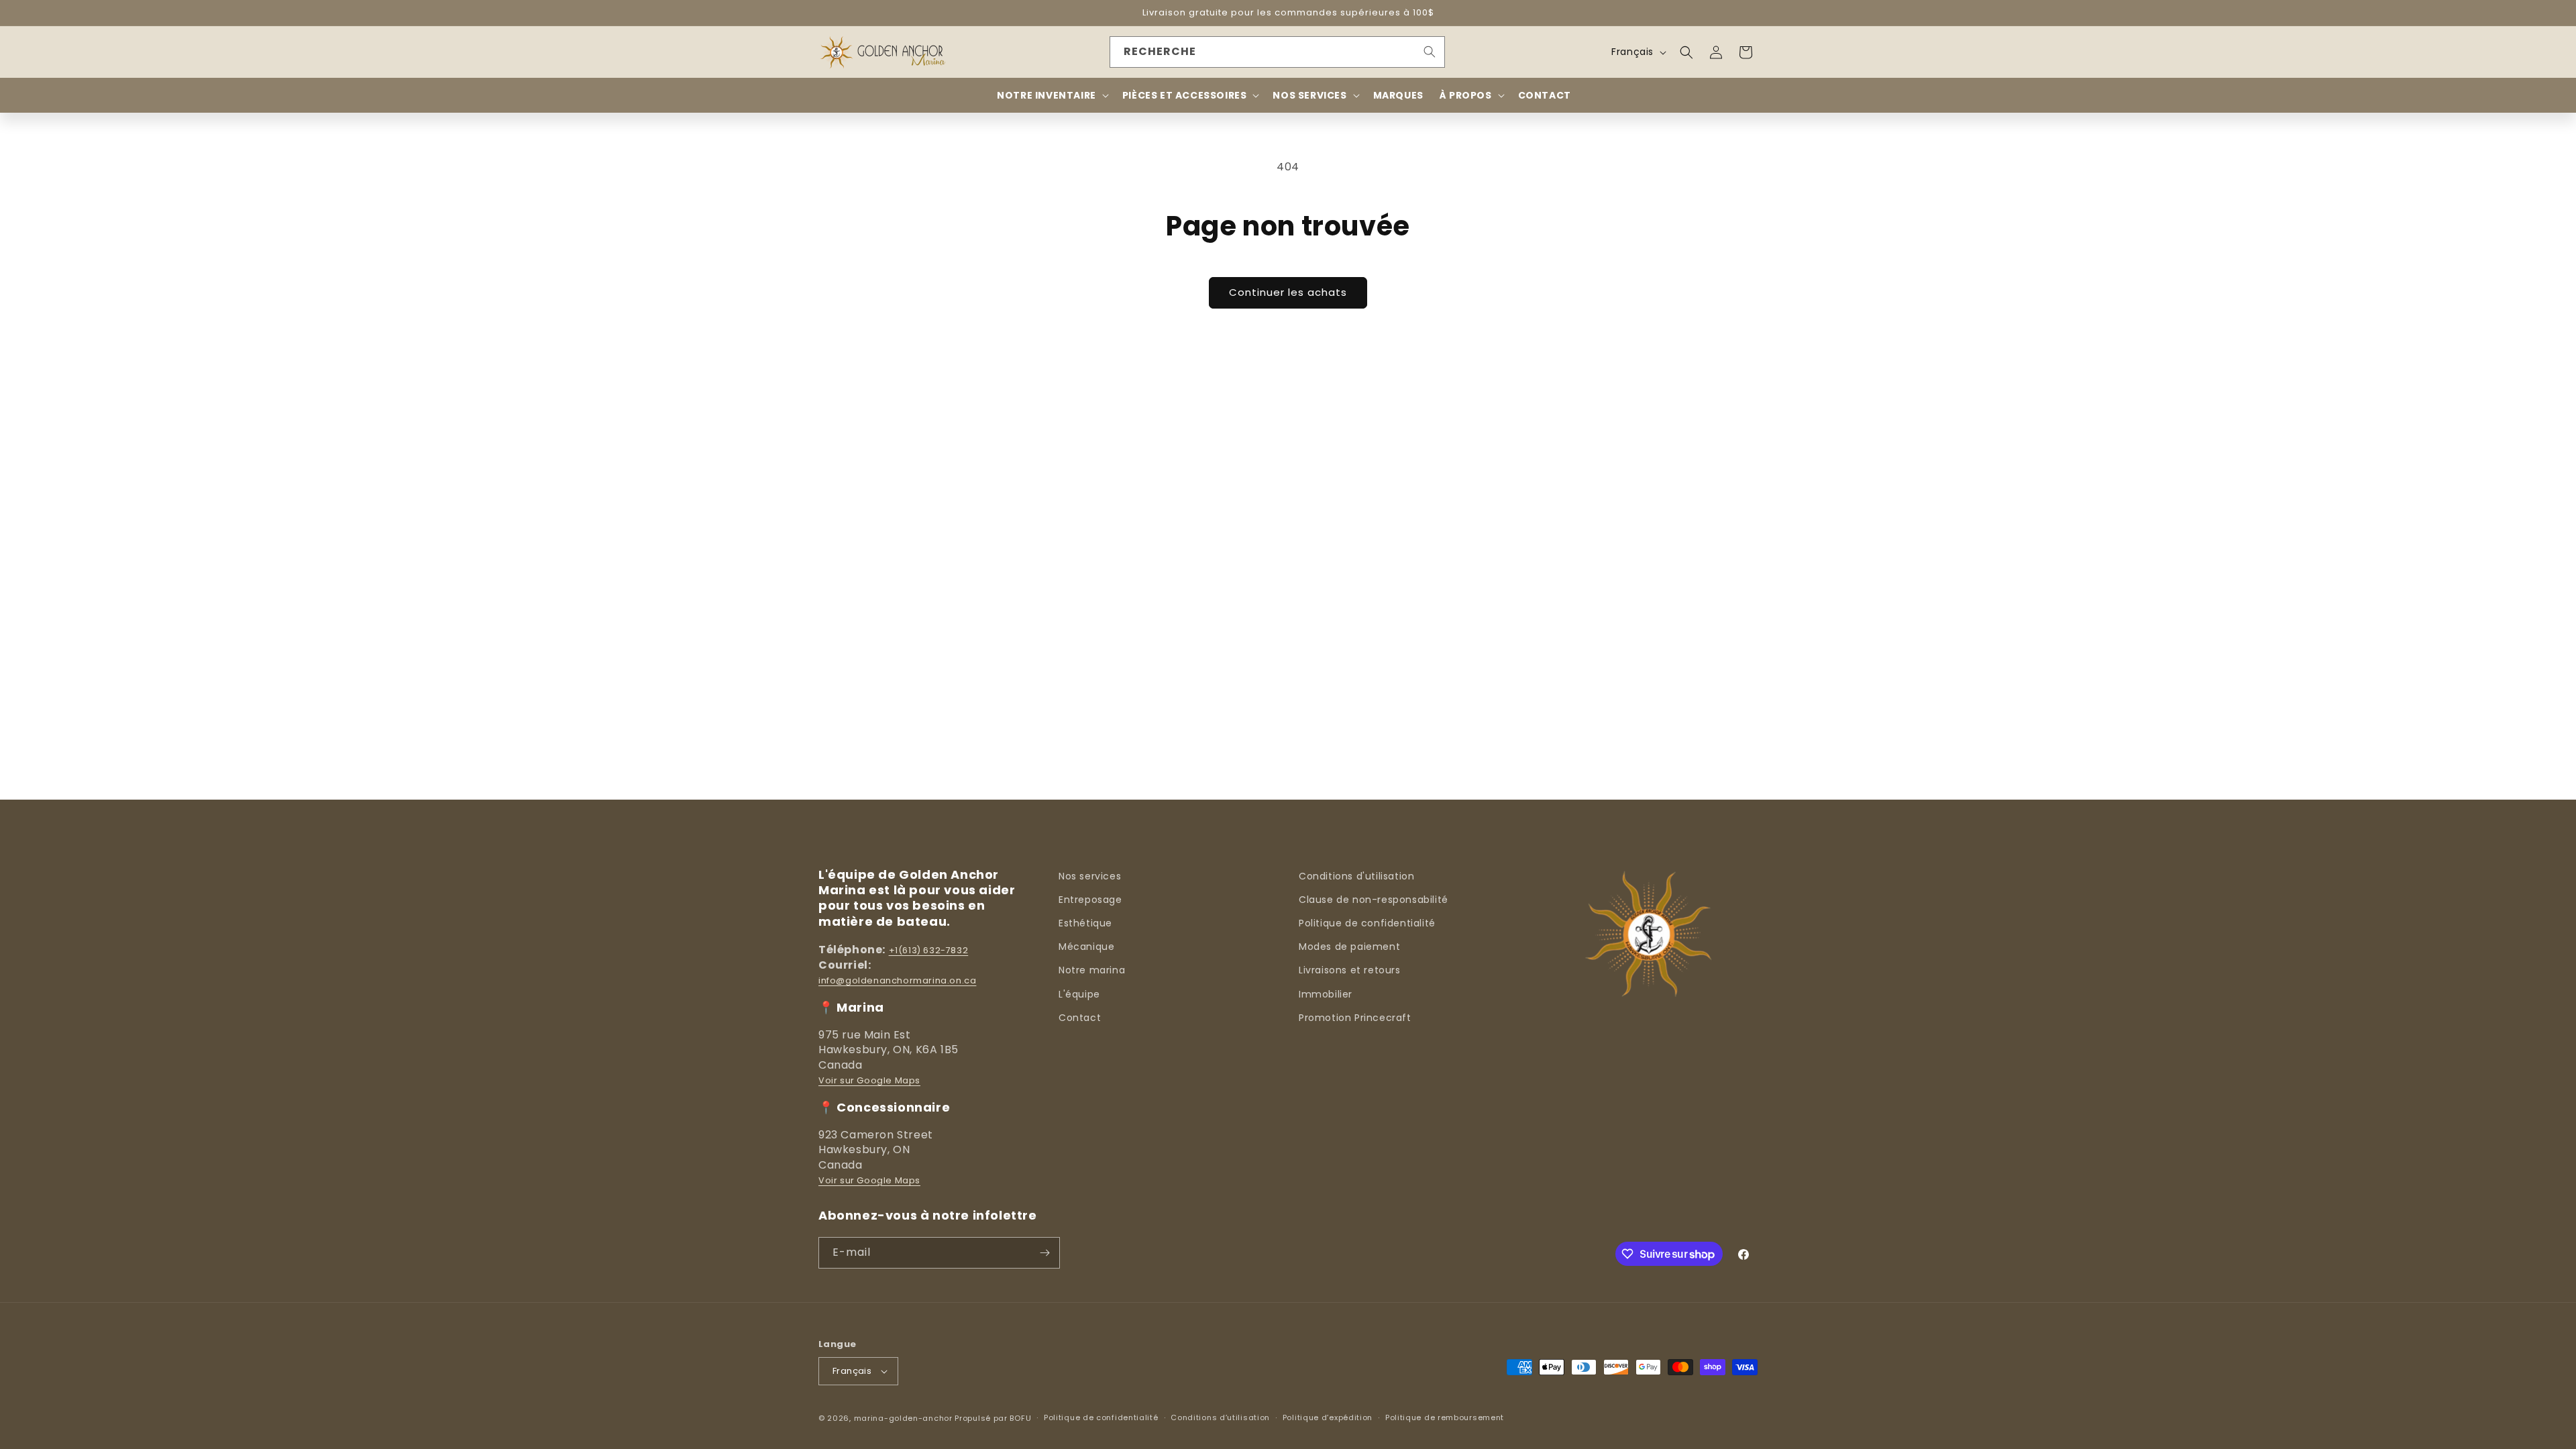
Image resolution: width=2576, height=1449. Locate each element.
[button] (1686, 52)
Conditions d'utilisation (1356, 876)
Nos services (1090, 876)
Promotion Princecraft (1355, 1018)
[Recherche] (1430, 52)
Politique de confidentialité (1367, 923)
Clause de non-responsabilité (1374, 900)
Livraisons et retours (1350, 970)
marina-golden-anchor (903, 1418)
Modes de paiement (1349, 947)
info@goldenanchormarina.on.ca (897, 980)
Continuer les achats (1288, 292)
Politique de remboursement (1445, 1417)
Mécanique (1086, 947)
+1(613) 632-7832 (929, 950)
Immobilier (1326, 994)
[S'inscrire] (1044, 1253)
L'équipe (1079, 994)
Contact (1080, 1018)
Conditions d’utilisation (1220, 1417)
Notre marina (1092, 970)
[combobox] (1277, 52)
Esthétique (1085, 923)
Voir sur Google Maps (869, 1080)
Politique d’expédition (1328, 1417)
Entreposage (1090, 900)
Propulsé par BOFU (993, 1418)
